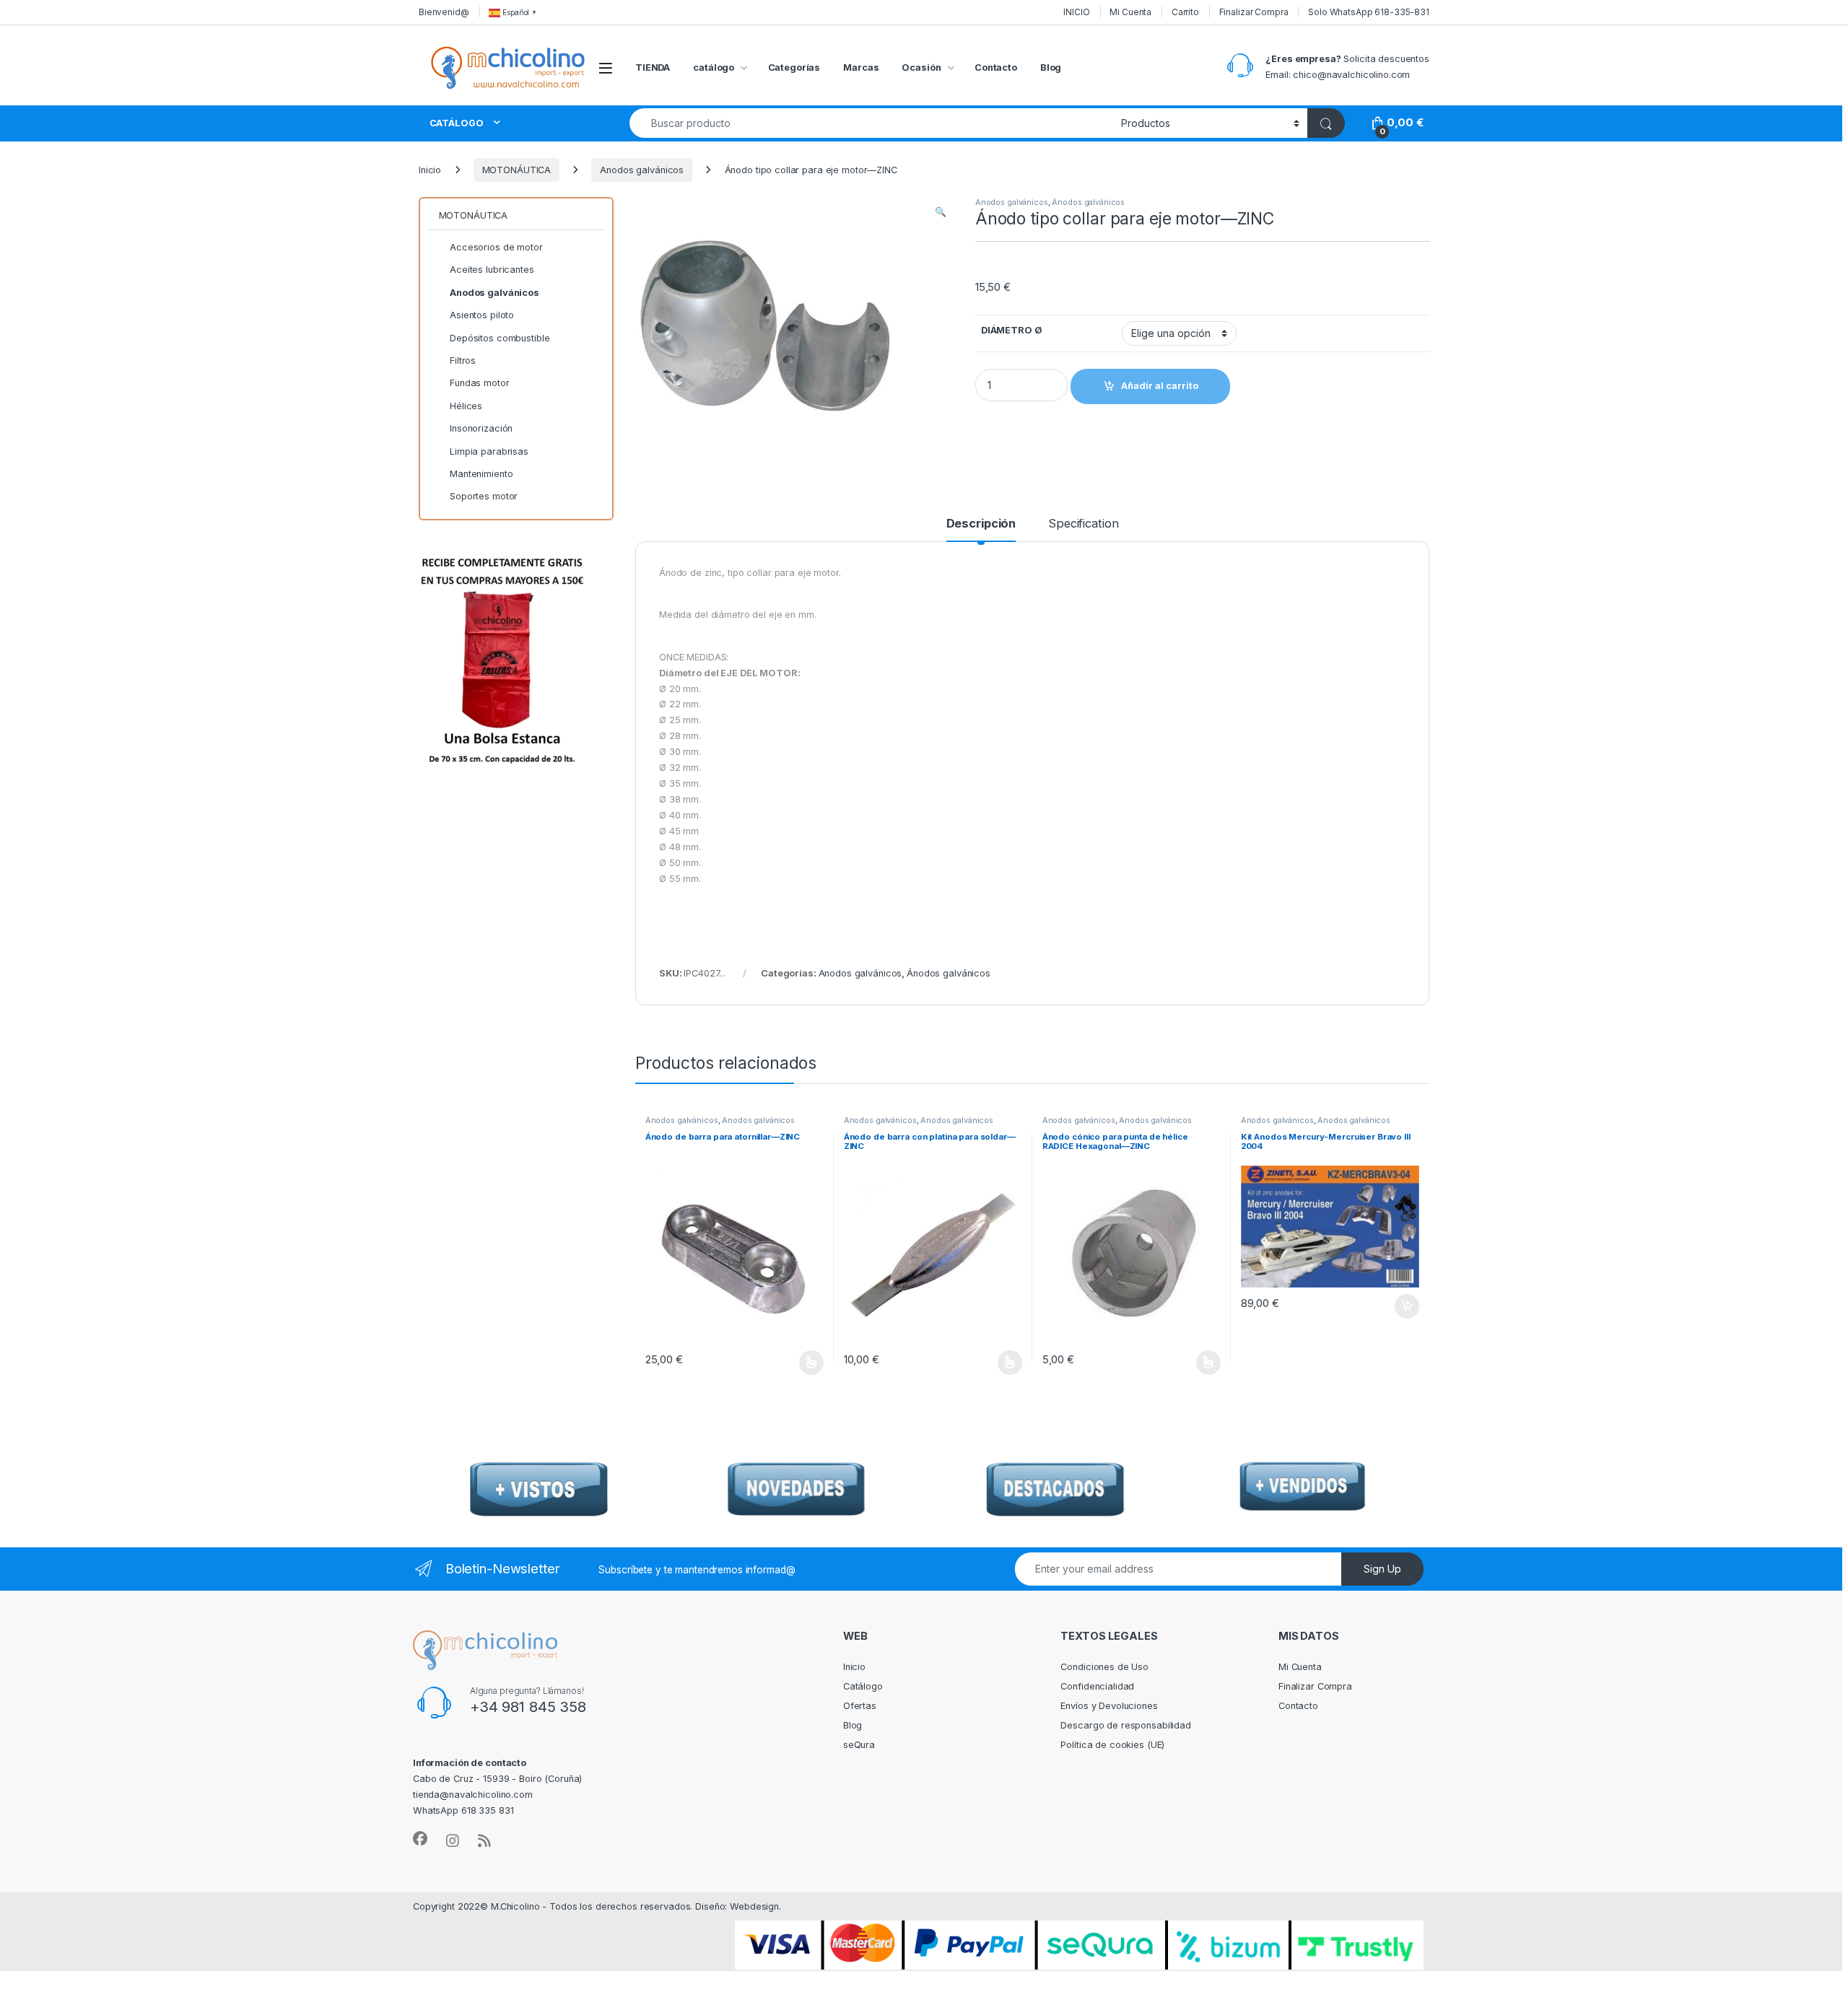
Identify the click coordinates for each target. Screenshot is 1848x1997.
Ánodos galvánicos (1088, 202)
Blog (1051, 67)
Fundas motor (479, 383)
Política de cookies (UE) (1112, 1745)
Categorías (794, 67)
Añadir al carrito (1404, 1306)
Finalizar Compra (1254, 12)
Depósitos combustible (500, 338)
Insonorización (481, 428)
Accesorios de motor (496, 247)
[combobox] (871, 123)
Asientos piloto (482, 315)
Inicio (430, 170)
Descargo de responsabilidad (1126, 1725)
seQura (859, 1745)
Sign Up (1382, 1569)
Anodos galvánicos (642, 170)
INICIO (1076, 12)
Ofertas (860, 1706)
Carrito (1185, 12)
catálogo (714, 67)
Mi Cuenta (1130, 12)
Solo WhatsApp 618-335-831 (1369, 12)
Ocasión (921, 67)
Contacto (996, 67)
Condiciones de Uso (1104, 1667)
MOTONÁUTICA (517, 170)
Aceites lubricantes (492, 270)
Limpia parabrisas (489, 451)
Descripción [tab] (981, 524)
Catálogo (863, 1686)
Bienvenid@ (444, 12)
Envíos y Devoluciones (1109, 1706)
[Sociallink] (420, 1839)
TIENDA (653, 67)
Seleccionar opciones (796, 1363)
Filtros (463, 360)
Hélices (466, 406)
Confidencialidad (1097, 1686)
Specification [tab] (1083, 524)
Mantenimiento (481, 474)
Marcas (861, 67)
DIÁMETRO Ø (1012, 330)
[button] (941, 212)
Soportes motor (484, 496)
